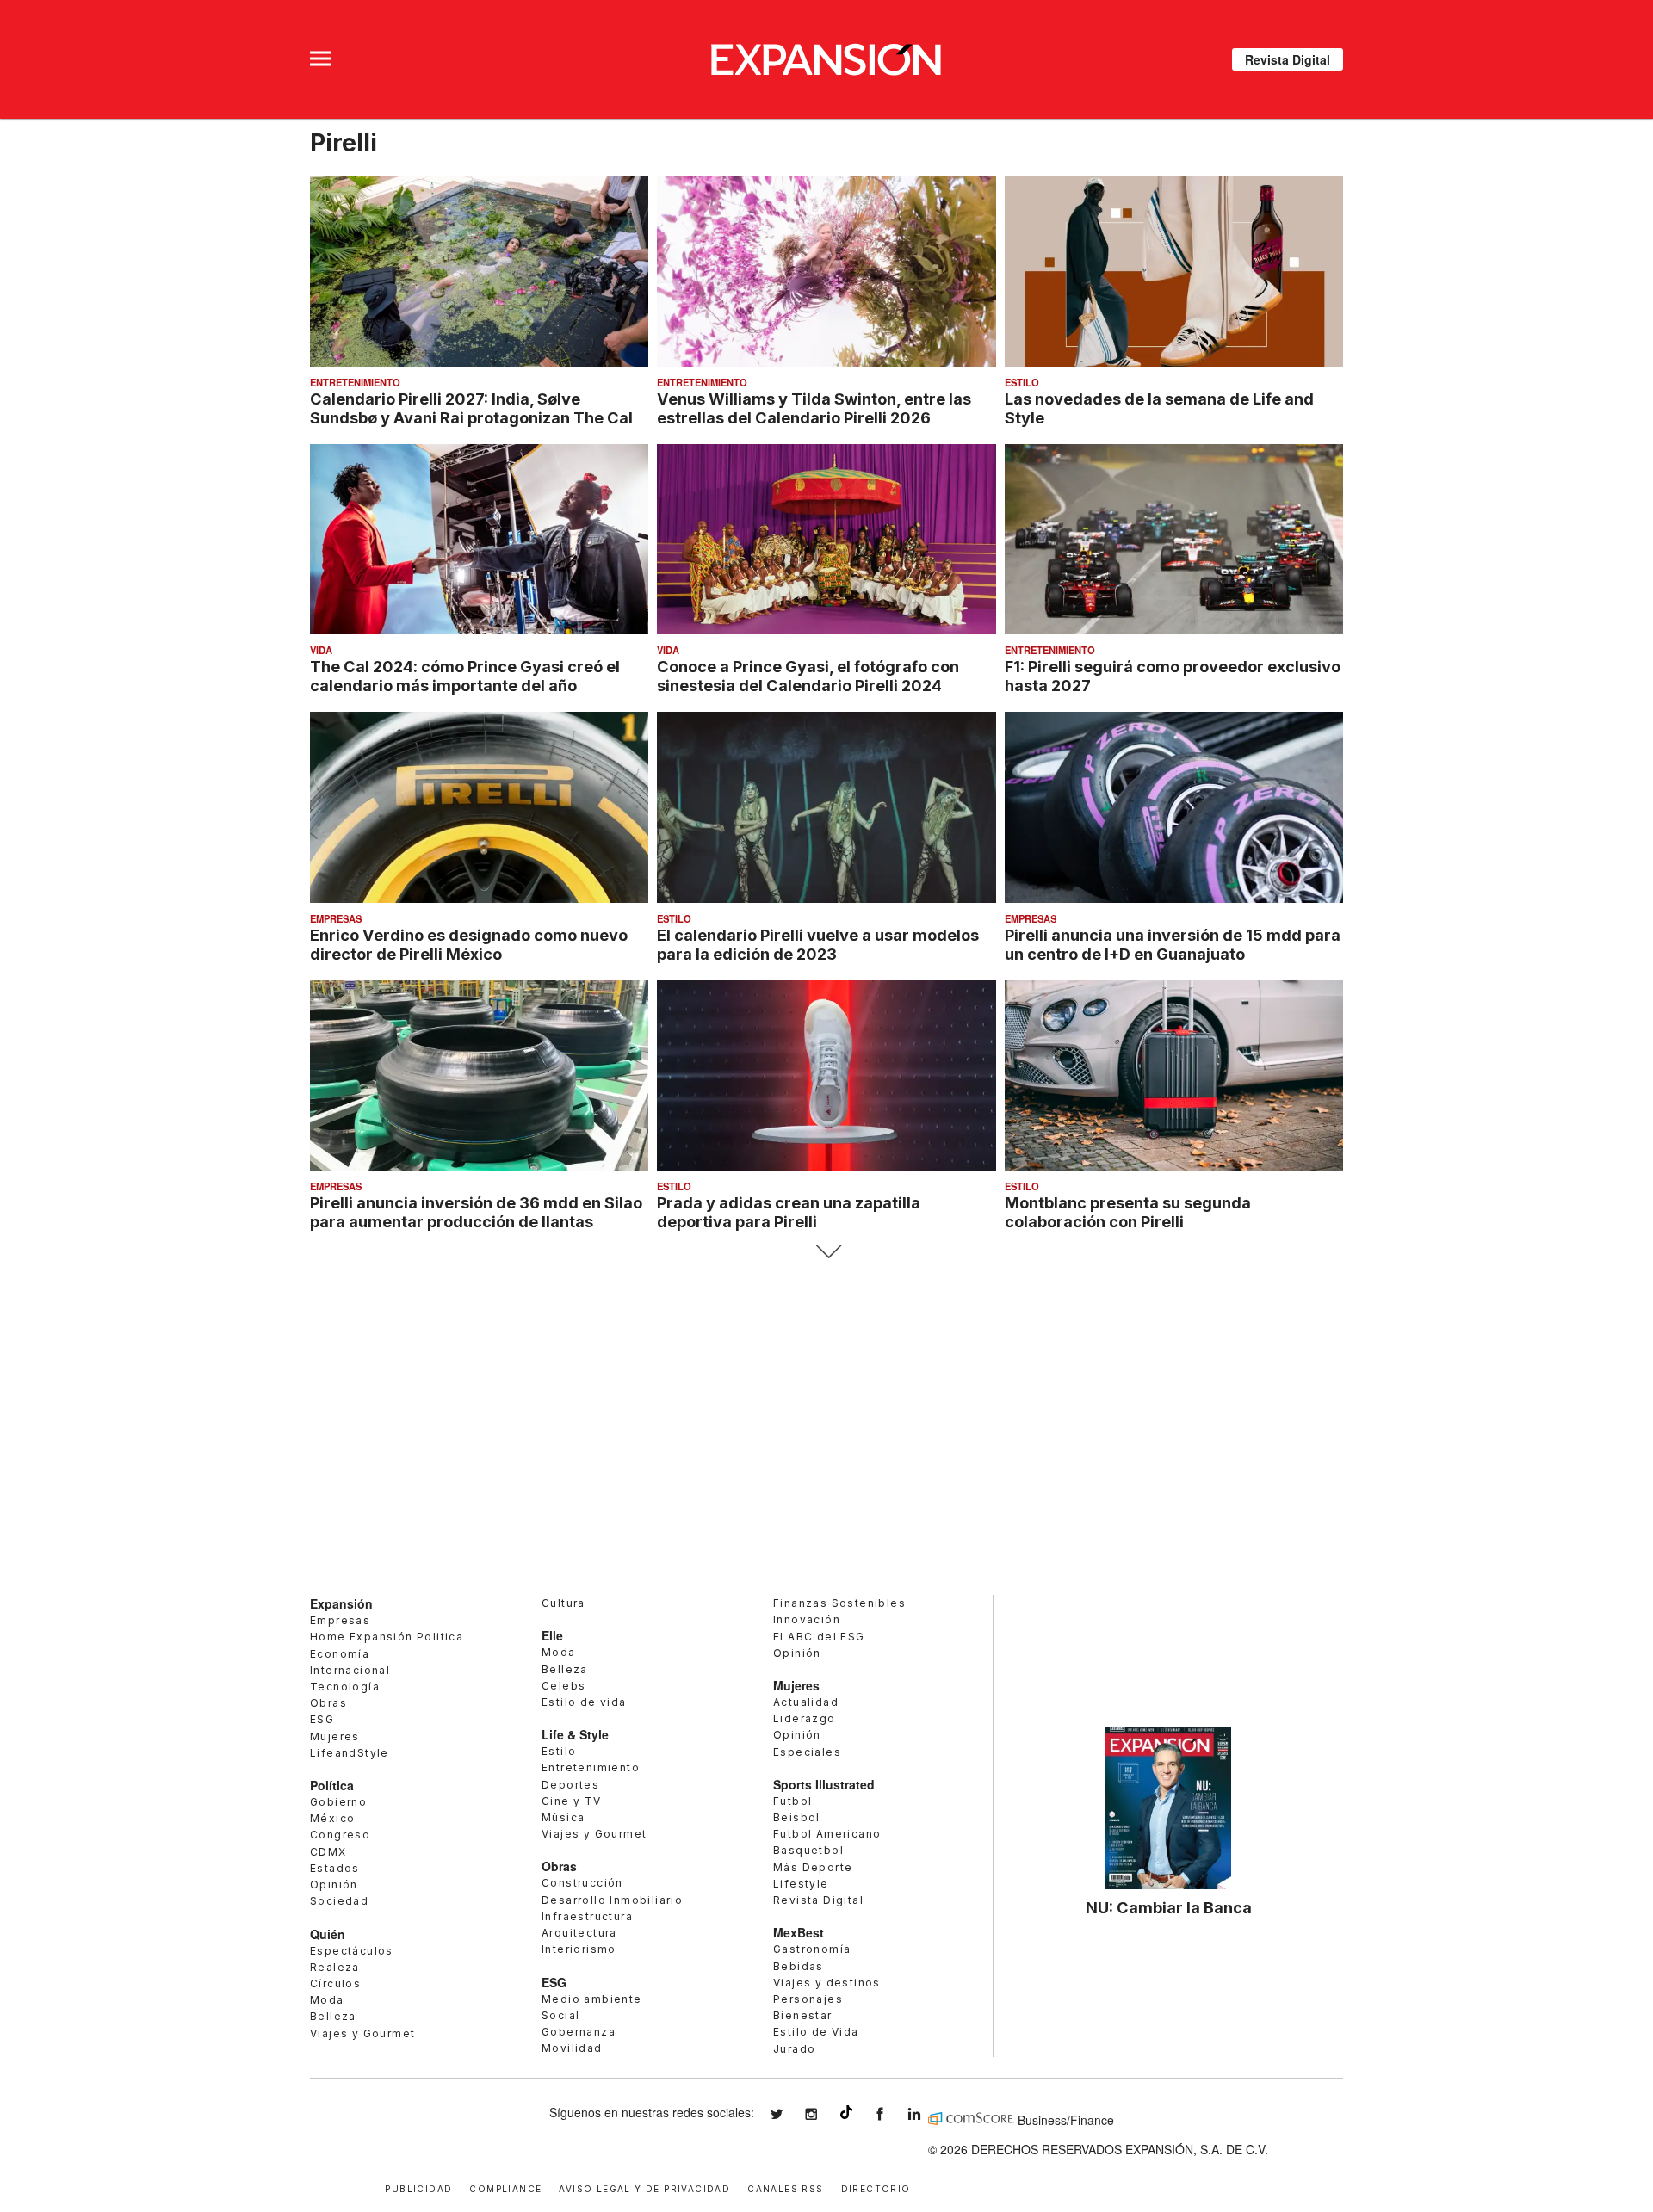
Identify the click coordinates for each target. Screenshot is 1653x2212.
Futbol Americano (827, 1834)
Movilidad (572, 2048)
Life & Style (575, 1734)
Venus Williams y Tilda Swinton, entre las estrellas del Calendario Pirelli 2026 (814, 408)
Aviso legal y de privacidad (644, 2187)
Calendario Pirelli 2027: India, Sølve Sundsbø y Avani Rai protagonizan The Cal (471, 408)
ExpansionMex (893, 2114)
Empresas (336, 918)
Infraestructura (587, 1916)
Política (332, 1785)
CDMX (328, 1852)
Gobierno (338, 1802)
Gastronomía (812, 1949)
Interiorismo (579, 1949)
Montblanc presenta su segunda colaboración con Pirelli (1128, 1212)
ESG (322, 1719)
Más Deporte (813, 1867)
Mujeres (335, 1736)
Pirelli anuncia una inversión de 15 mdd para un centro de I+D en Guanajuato (1173, 944)
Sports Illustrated (824, 1784)
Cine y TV (572, 1801)
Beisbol (797, 1817)
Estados (335, 1868)
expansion (927, 2114)
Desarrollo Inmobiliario (612, 1900)
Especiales (807, 1752)
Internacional (350, 1670)
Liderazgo (805, 1718)
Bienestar (803, 2015)
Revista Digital (1288, 59)
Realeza (335, 1967)
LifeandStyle (350, 1753)
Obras (328, 1703)
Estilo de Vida (816, 2032)
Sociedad (339, 1901)
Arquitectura (579, 1933)
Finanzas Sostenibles (839, 1603)
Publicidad (418, 2187)
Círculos (335, 1983)
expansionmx (789, 2114)
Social (560, 2015)
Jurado (794, 2049)
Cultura (563, 1603)
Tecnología (345, 1687)
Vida (321, 650)
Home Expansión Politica (387, 1637)
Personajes (808, 1999)
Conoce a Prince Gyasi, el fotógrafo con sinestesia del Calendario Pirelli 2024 (808, 676)
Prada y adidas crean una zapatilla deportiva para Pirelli (789, 1212)
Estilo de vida (584, 1702)
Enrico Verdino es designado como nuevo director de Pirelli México (469, 944)
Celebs (563, 1686)
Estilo (1022, 382)
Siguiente (827, 1252)
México (332, 1818)
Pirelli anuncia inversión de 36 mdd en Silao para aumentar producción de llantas (476, 1212)
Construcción (582, 1883)
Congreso (340, 1835)
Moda (327, 2000)
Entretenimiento (355, 382)
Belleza (333, 2016)
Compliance (505, 2187)
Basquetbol (808, 1850)
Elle (552, 1635)
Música (563, 1817)
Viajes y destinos (827, 1983)
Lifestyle (801, 1884)
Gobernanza (579, 2032)
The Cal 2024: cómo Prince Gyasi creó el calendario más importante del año (465, 676)
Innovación (807, 1619)
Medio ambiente (592, 1999)
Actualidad (806, 1702)
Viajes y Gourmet (362, 2033)
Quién (328, 1934)
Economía (340, 1654)
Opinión (334, 1885)
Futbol (792, 1801)
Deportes (570, 1785)
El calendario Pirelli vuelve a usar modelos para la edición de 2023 (818, 944)
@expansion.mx (846, 2112)
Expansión (341, 1603)
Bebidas (799, 1966)
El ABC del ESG (819, 1637)
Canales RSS (785, 2187)
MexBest (799, 1932)
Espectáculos (352, 1951)
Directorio (876, 2187)
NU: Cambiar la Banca (1169, 1907)
